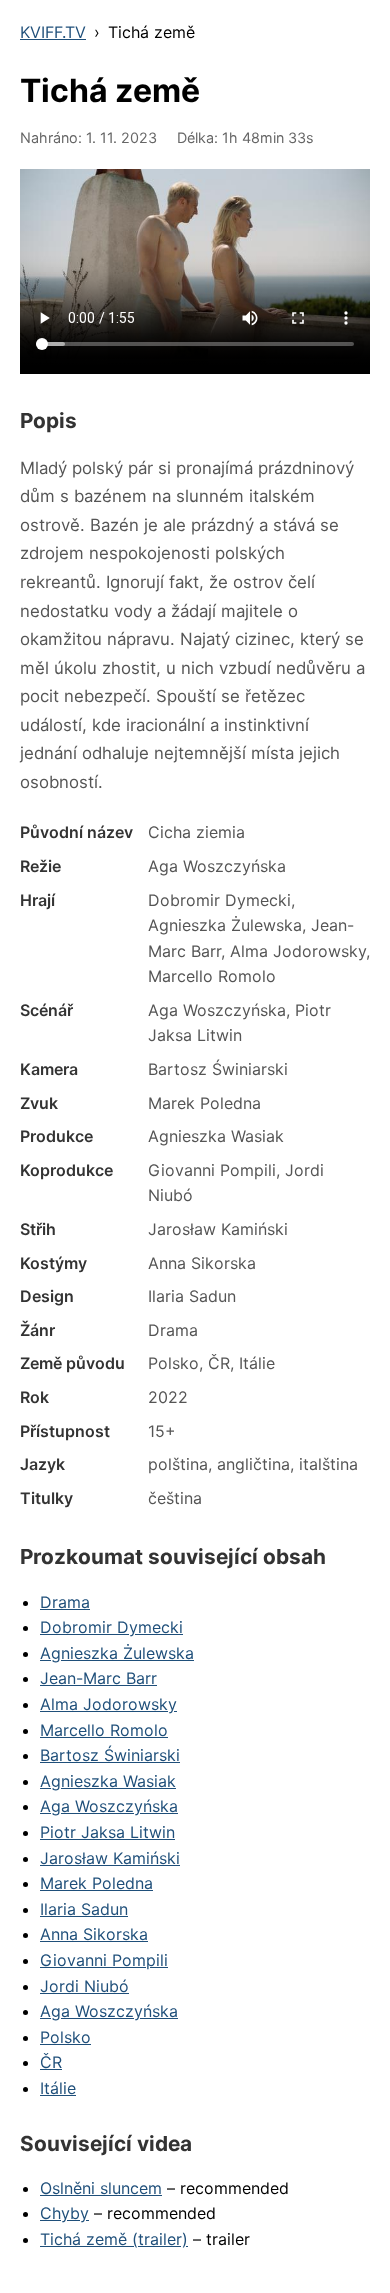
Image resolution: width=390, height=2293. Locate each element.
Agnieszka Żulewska (117, 1653)
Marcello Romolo (104, 1730)
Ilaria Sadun (84, 1909)
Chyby (64, 2213)
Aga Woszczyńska (109, 1806)
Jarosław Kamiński (110, 1858)
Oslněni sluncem (101, 2188)
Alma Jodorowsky (108, 1704)
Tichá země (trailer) (114, 2239)
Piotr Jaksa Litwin (107, 1832)
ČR (51, 2062)
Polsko (65, 2037)
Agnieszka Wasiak (108, 1781)
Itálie (58, 2088)
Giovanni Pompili (104, 1960)
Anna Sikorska (94, 1934)
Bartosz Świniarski (110, 1755)
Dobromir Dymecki (111, 1627)
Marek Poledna (96, 1883)
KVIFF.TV (53, 32)
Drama (65, 1602)
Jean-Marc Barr (98, 1678)
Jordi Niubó (84, 1986)
